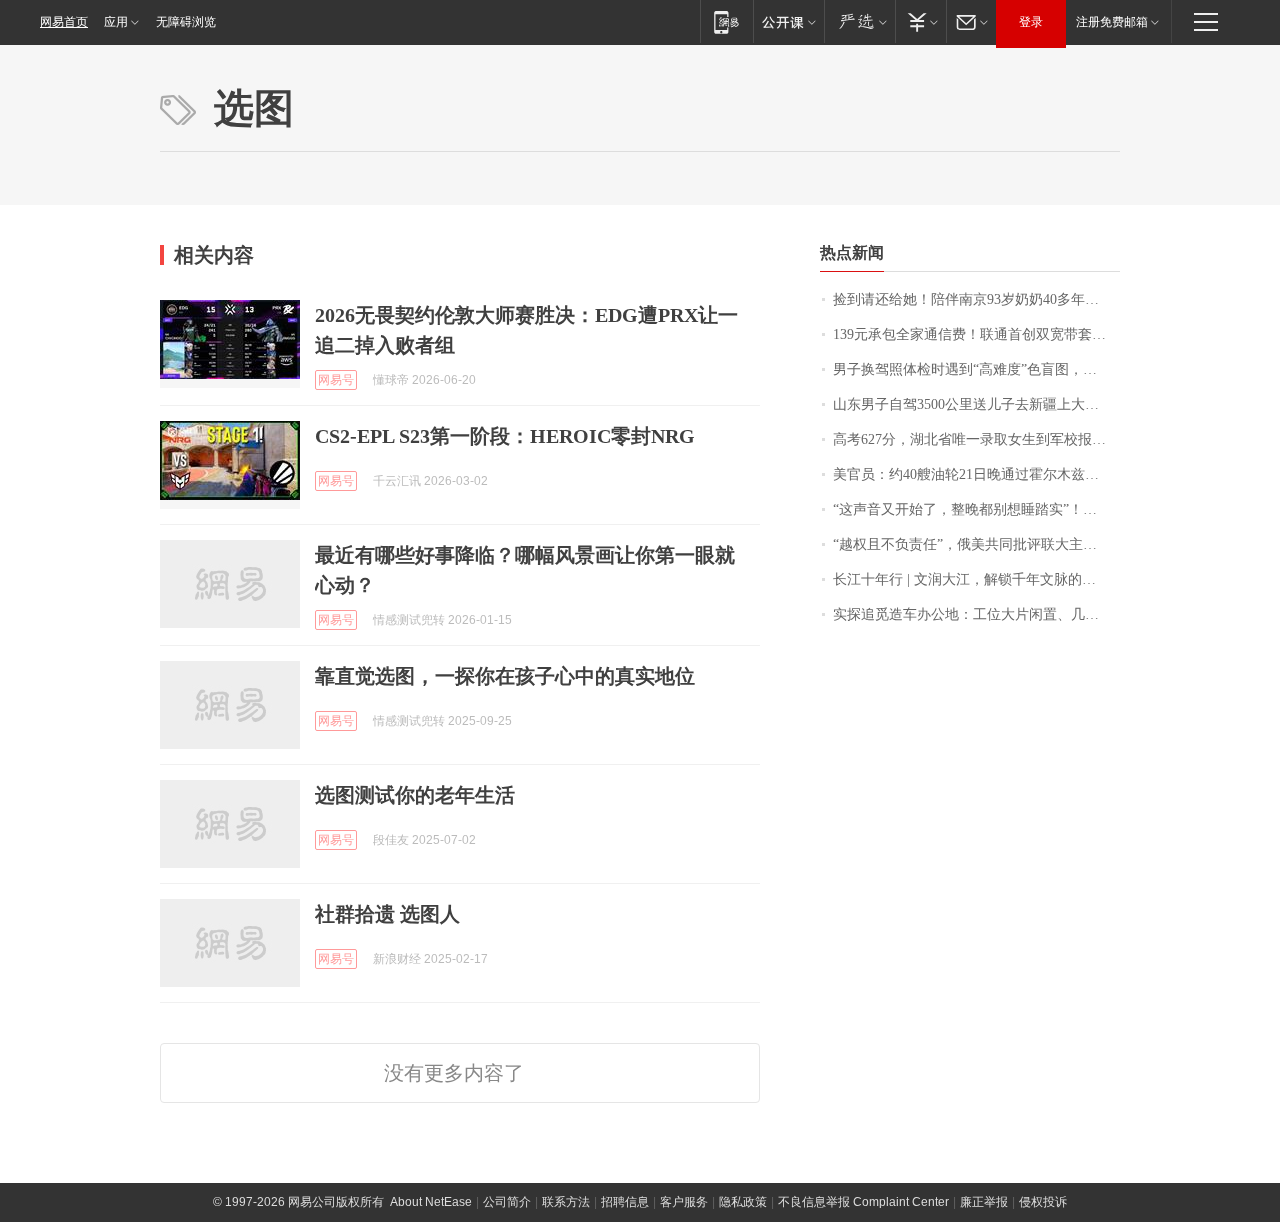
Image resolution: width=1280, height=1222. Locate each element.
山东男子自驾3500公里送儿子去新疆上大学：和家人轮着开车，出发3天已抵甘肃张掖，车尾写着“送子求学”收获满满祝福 (976, 404)
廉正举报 (984, 1202)
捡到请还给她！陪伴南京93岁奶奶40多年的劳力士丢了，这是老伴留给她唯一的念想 (976, 299)
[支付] (920, 21)
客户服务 (684, 1202)
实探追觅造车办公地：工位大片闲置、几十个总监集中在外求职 (976, 614)
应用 (116, 22)
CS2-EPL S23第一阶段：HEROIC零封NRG (505, 436)
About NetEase (431, 1202)
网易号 (336, 380)
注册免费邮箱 (1112, 22)
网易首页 (64, 22)
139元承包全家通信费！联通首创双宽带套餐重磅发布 (976, 334)
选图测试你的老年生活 (415, 795)
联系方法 (566, 1202)
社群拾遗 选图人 (387, 914)
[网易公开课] (788, 21)
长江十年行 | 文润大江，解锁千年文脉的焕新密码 (976, 579)
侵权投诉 (1043, 1202)
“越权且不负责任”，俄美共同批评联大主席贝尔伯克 (976, 544)
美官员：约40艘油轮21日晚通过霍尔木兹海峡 (973, 474)
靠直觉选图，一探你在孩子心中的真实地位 (505, 676)
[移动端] (726, 21)
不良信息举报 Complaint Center (863, 1202)
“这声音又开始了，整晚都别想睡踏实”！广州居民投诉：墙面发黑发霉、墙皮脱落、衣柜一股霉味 (976, 509)
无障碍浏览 (186, 22)
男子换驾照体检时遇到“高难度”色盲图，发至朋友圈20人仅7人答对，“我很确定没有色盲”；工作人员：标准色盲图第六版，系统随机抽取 (976, 369)
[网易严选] (859, 21)
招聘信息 (625, 1202)
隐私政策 (743, 1202)
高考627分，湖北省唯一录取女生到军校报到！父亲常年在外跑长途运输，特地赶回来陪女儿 (976, 439)
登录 (1031, 22)
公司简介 (507, 1202)
